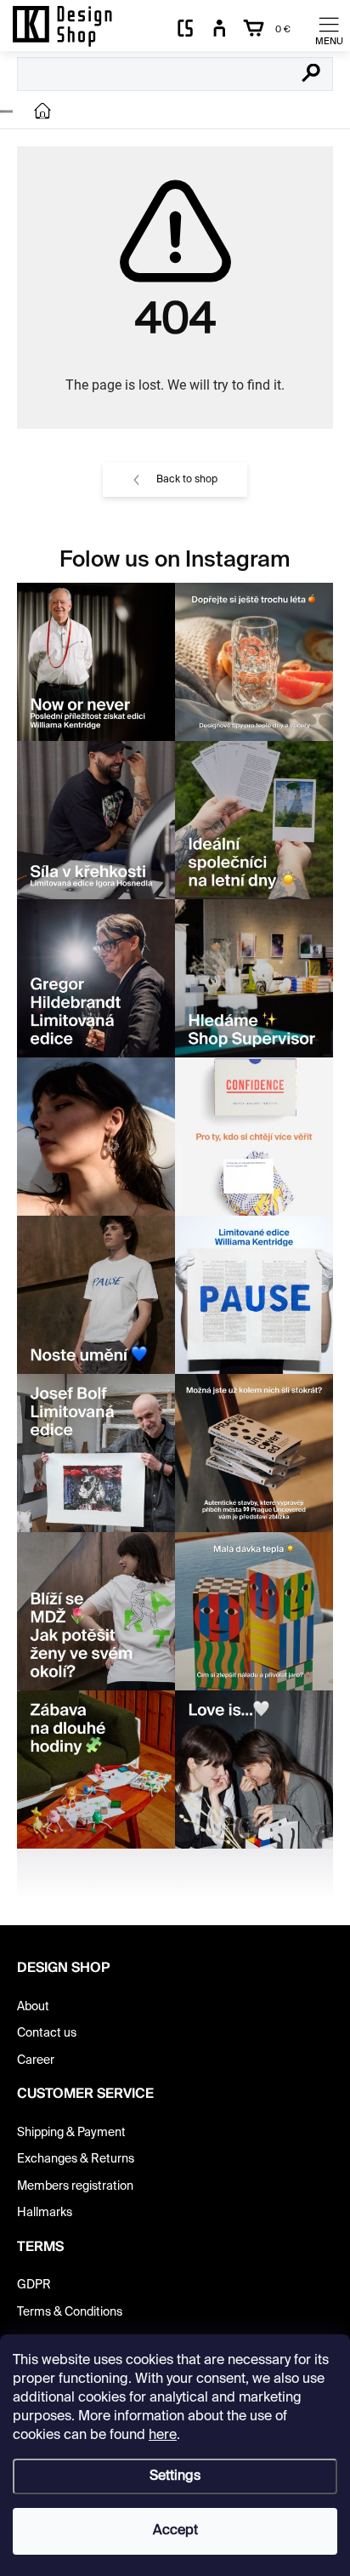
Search (311, 75)
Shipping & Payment (71, 2133)
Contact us (47, 2033)
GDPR (34, 2285)
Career (36, 2060)
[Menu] (329, 30)
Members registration (75, 2186)
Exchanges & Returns (76, 2159)
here (163, 2436)
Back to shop (187, 480)
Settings (175, 2476)
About (33, 2007)
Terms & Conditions (70, 2312)
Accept (175, 2531)
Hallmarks (45, 2213)
